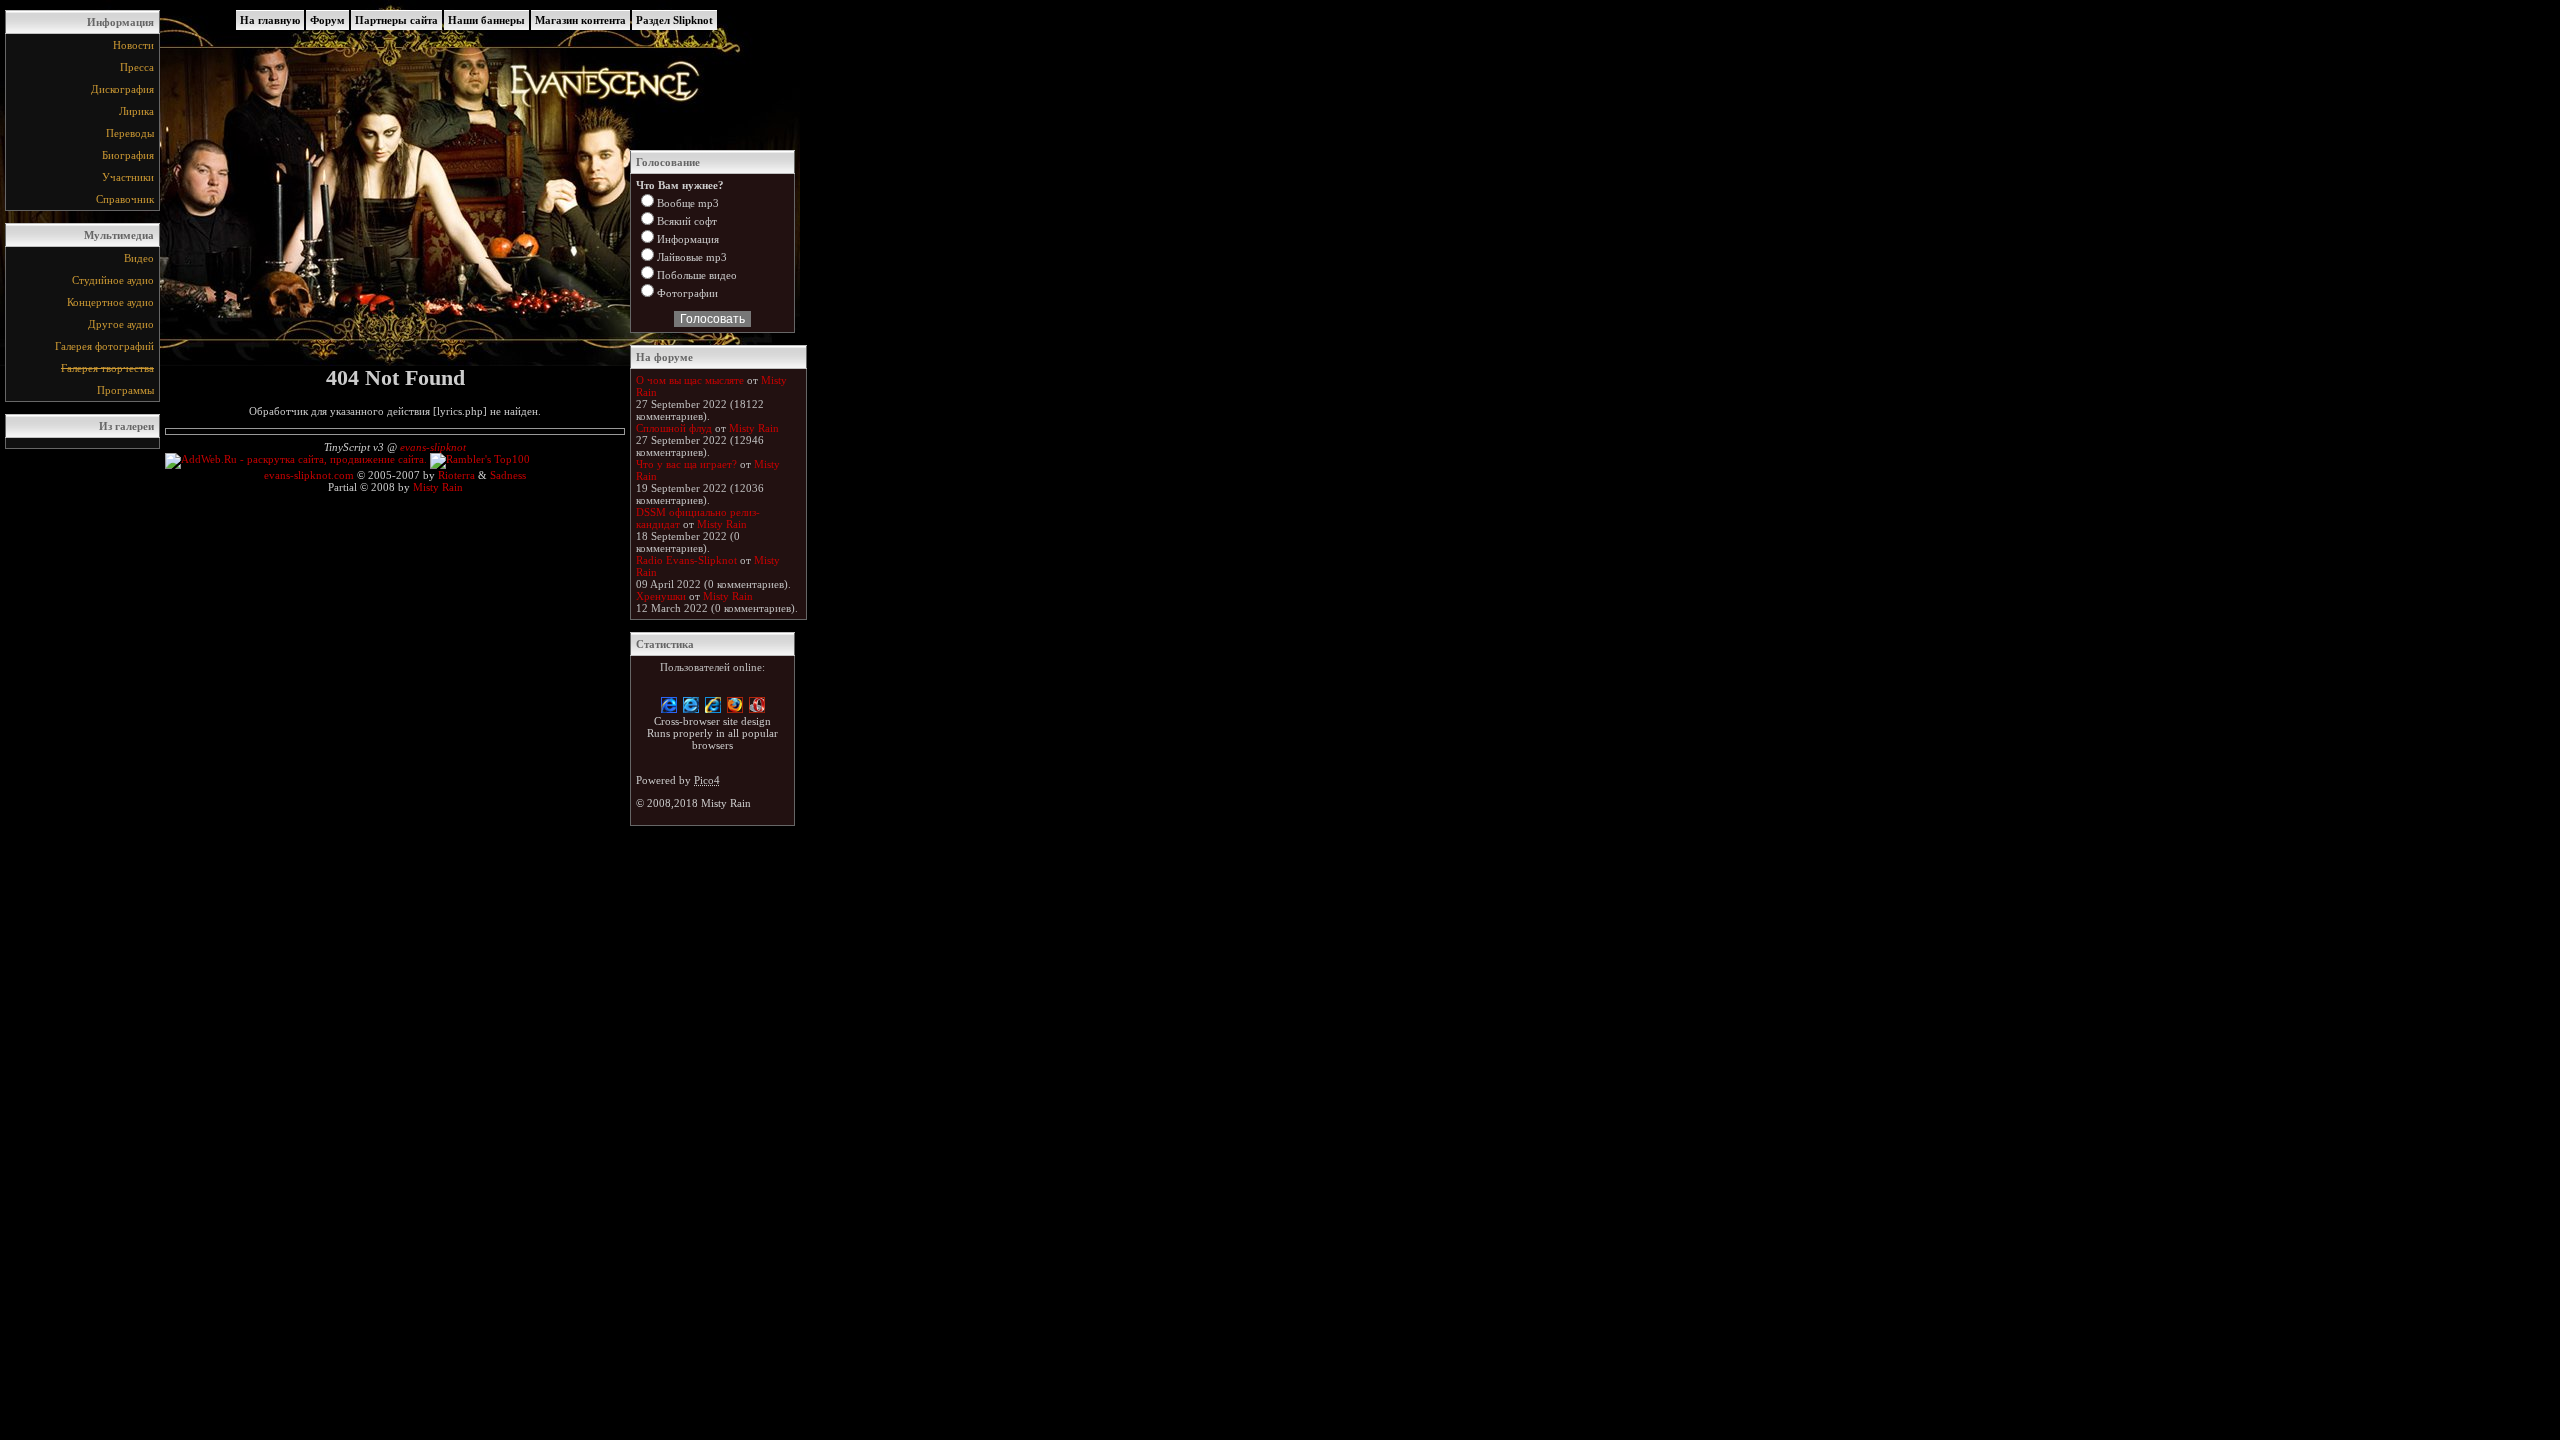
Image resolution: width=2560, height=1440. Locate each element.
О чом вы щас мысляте (690, 380)
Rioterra (456, 475)
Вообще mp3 (688, 203)
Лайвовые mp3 (692, 257)
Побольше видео (697, 275)
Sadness (508, 475)
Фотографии (687, 293)
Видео (139, 258)
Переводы (130, 133)
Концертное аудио (110, 302)
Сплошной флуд (674, 428)
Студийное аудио (113, 280)
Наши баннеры (486, 20)
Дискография (122, 89)
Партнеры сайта (396, 20)
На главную (270, 20)
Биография (128, 155)
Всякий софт (687, 221)
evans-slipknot (433, 447)
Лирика (136, 111)
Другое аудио (121, 324)
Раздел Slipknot (674, 20)
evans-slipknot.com (309, 475)
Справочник (125, 199)
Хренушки (661, 596)
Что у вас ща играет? (686, 464)
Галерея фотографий (104, 346)
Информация (688, 239)
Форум (327, 20)
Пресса (137, 67)
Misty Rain (438, 487)
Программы (125, 390)
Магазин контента (580, 20)
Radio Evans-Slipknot (686, 560)
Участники (128, 177)
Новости (133, 45)
